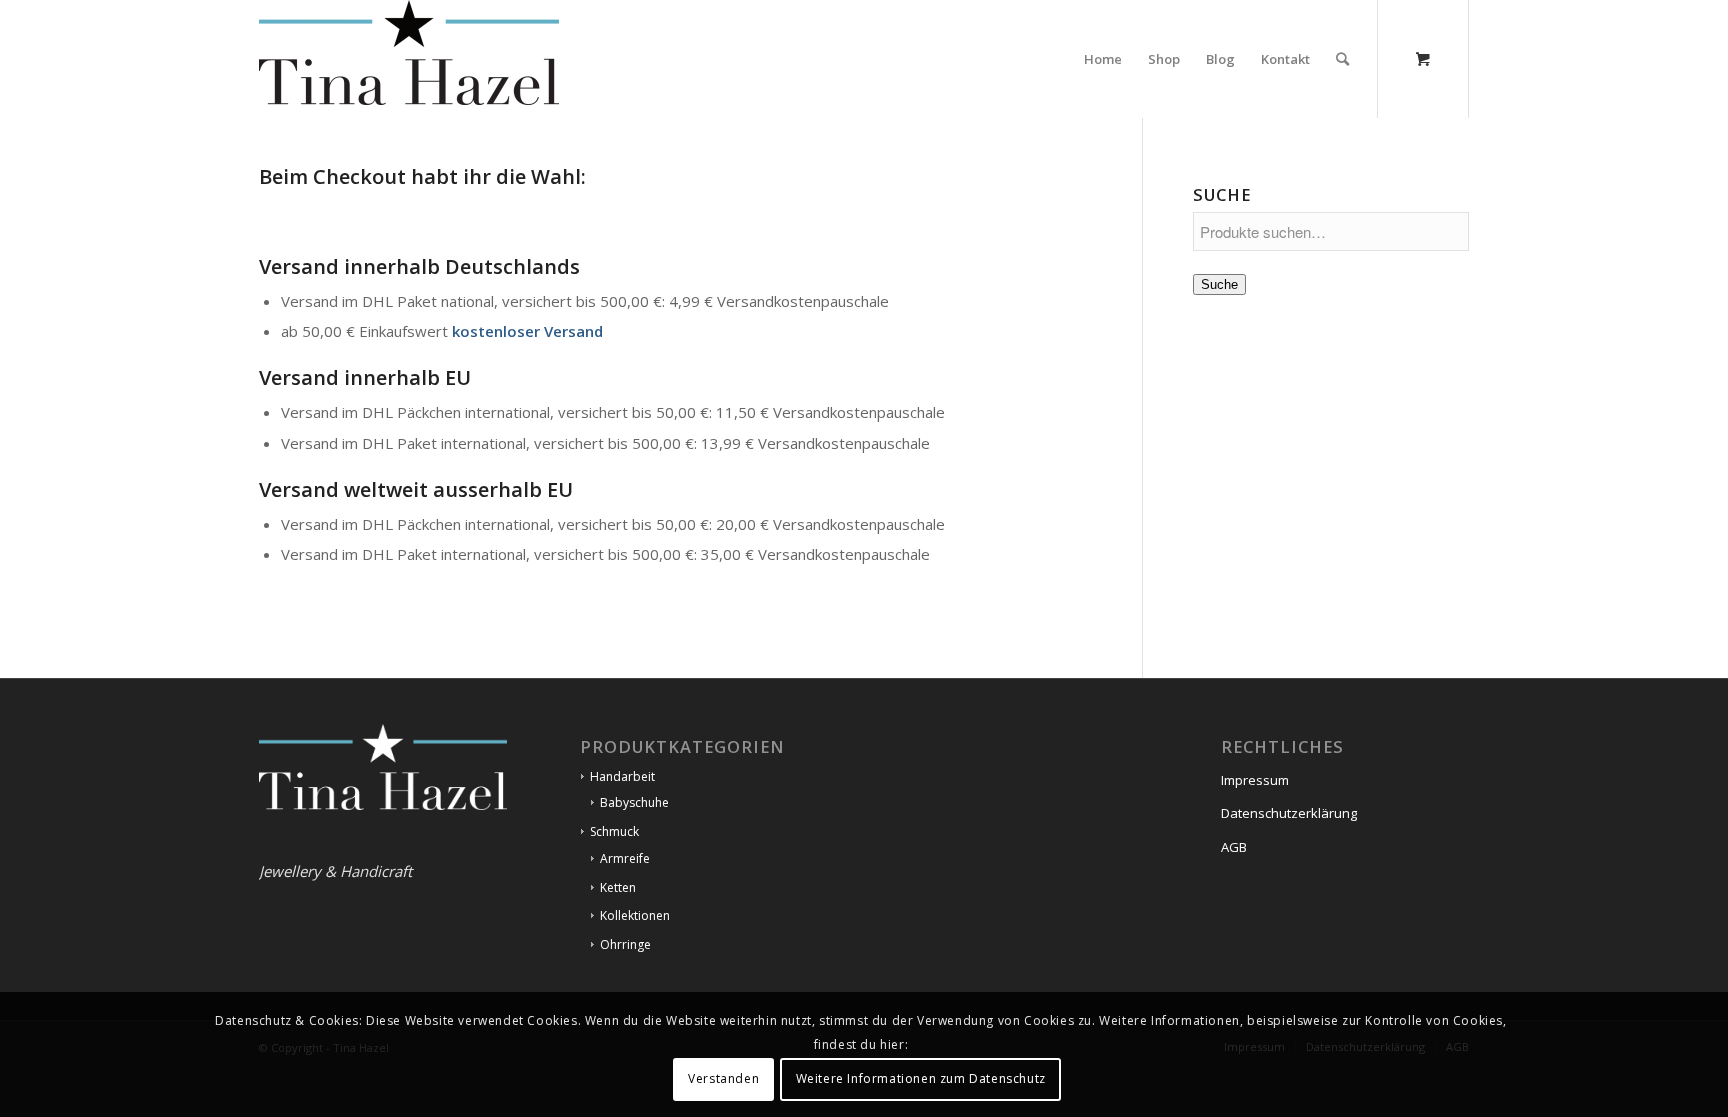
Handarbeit (622, 776)
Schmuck (614, 831)
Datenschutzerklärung (1289, 813)
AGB (1234, 847)
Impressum (1255, 780)
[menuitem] (1103, 59)
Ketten (618, 887)
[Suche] (1342, 59)
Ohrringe (625, 944)
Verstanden (723, 1078)
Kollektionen (635, 915)
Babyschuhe (634, 802)
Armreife (625, 858)
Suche (1219, 284)
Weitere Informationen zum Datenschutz (921, 1078)
